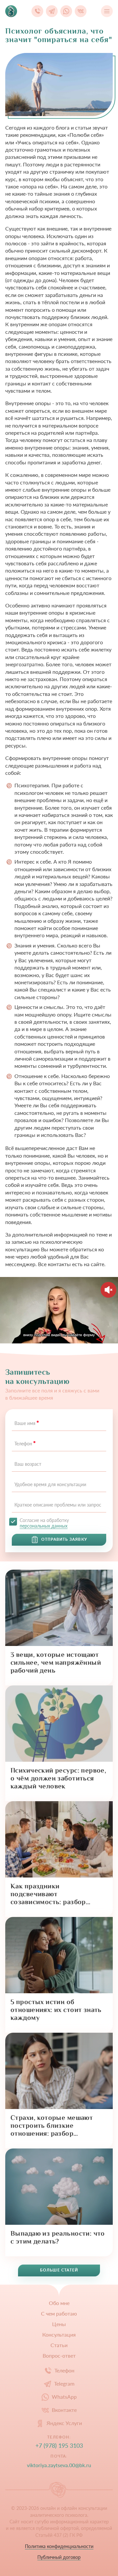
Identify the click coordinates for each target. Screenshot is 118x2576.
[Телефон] (37, 11)
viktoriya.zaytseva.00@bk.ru (59, 2465)
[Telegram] (52, 11)
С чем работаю (59, 2314)
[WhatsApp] (66, 11)
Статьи (59, 2345)
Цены (59, 2324)
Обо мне (59, 2303)
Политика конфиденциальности (59, 2546)
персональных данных (44, 1526)
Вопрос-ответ (59, 2356)
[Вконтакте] (81, 11)
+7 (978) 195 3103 (59, 2446)
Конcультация (59, 2335)
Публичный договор (59, 2557)
